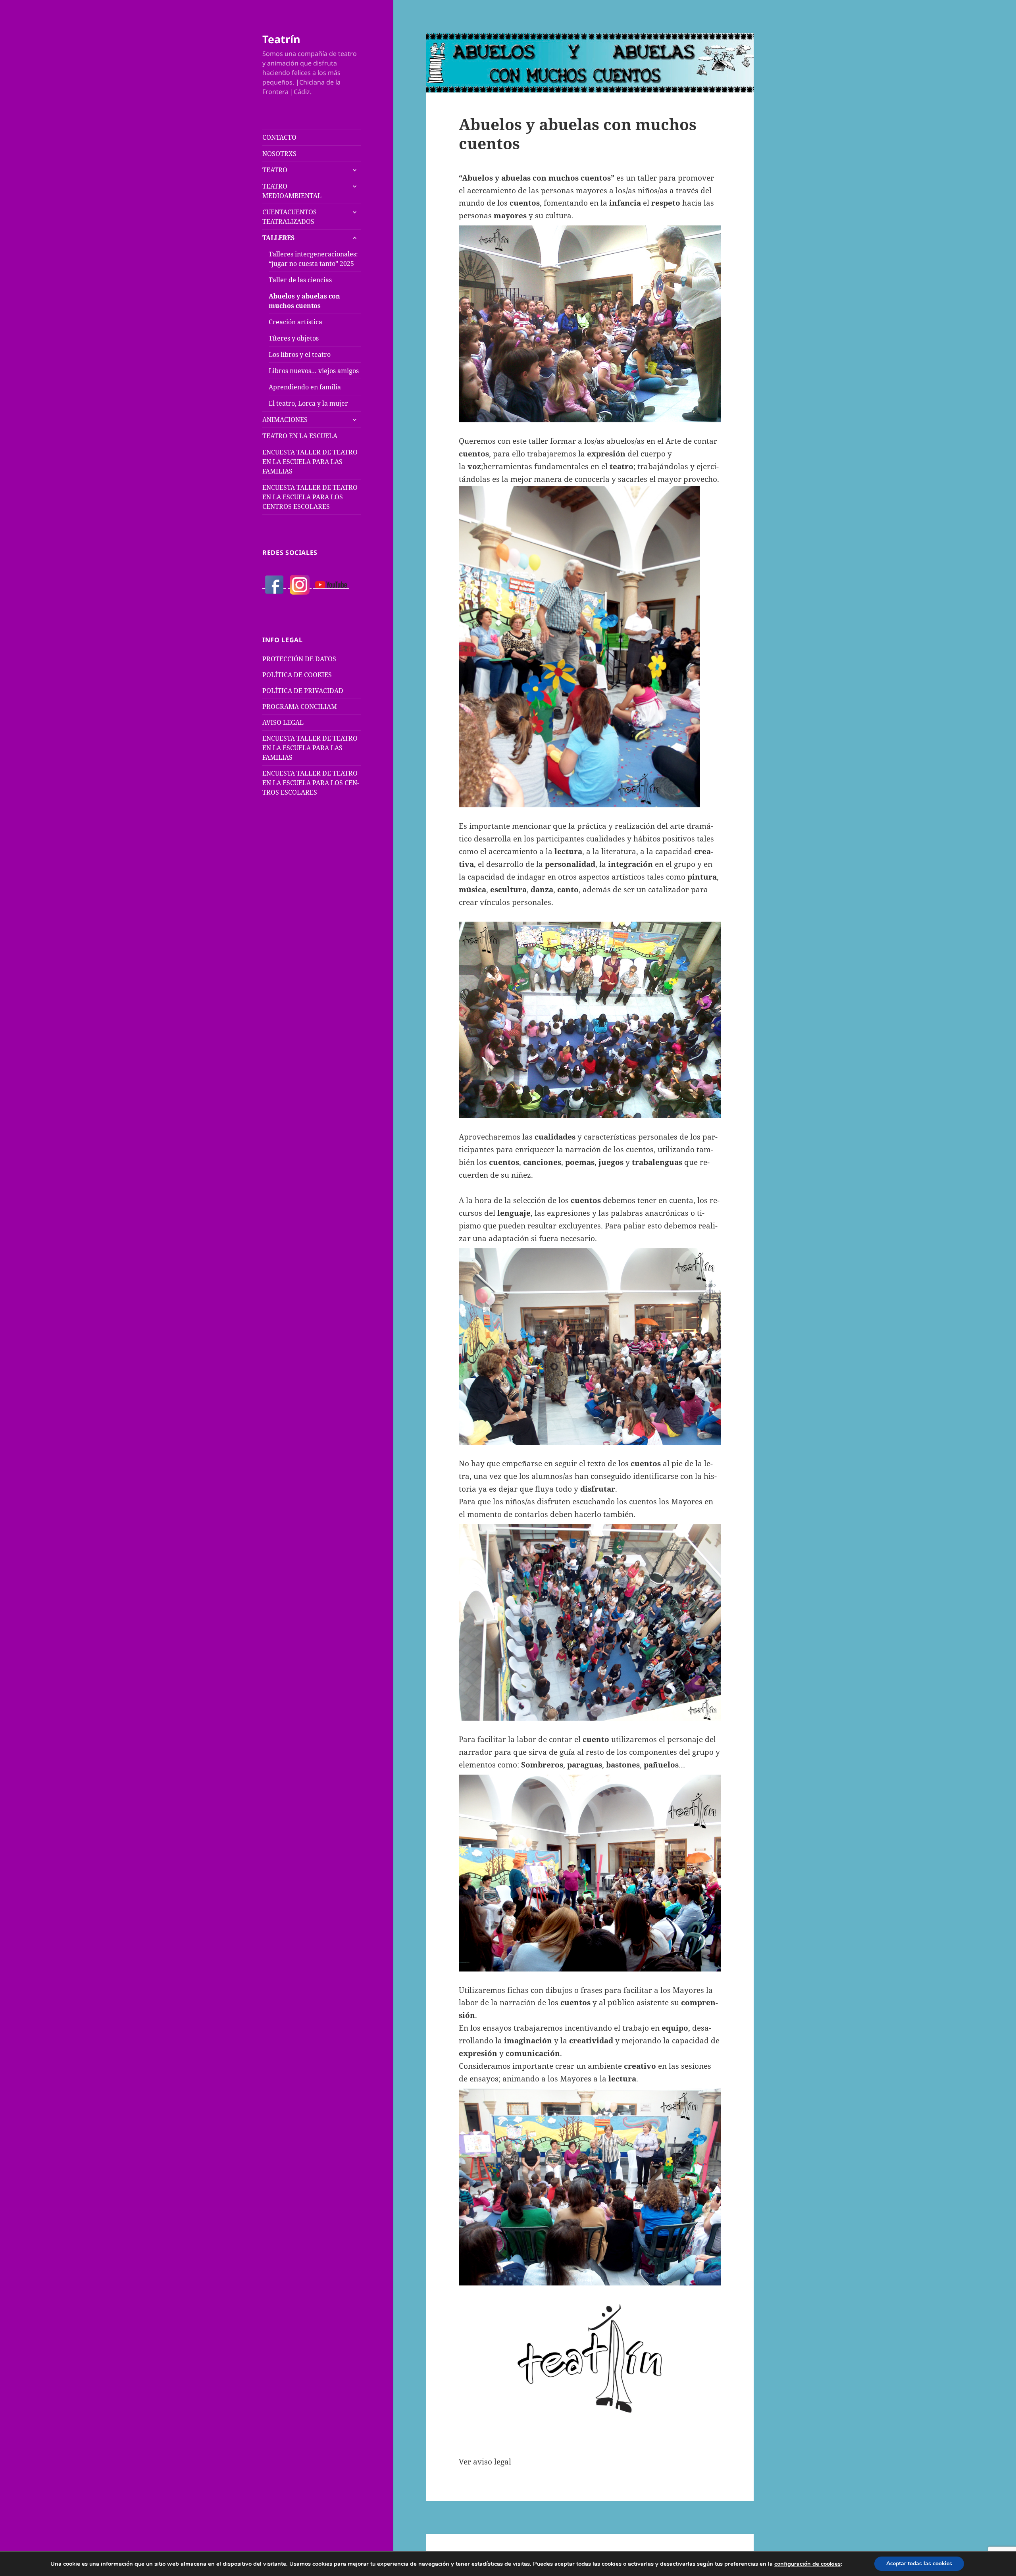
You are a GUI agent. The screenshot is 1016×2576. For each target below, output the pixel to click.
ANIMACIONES (285, 420)
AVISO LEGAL (283, 722)
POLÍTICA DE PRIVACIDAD (303, 691)
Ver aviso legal (485, 2462)
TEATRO (275, 170)
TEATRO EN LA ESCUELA (300, 436)
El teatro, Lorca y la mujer (308, 403)
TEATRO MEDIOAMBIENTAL (292, 191)
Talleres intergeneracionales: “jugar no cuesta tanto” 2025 (313, 259)
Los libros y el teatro (300, 354)
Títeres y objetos (294, 338)
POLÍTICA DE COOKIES (297, 675)
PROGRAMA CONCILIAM (300, 707)
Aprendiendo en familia (305, 387)
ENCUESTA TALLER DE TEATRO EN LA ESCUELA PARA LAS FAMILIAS (310, 462)
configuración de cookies (807, 2564)
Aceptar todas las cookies (919, 2563)
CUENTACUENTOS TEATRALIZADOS (290, 217)
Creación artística (295, 322)
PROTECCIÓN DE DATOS (299, 659)
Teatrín (281, 39)
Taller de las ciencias (300, 280)
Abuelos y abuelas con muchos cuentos (304, 301)
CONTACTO (279, 137)
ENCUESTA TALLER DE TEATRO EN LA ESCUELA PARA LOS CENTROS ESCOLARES (310, 497)
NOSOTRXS (279, 154)
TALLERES (278, 238)
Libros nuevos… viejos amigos (314, 371)
